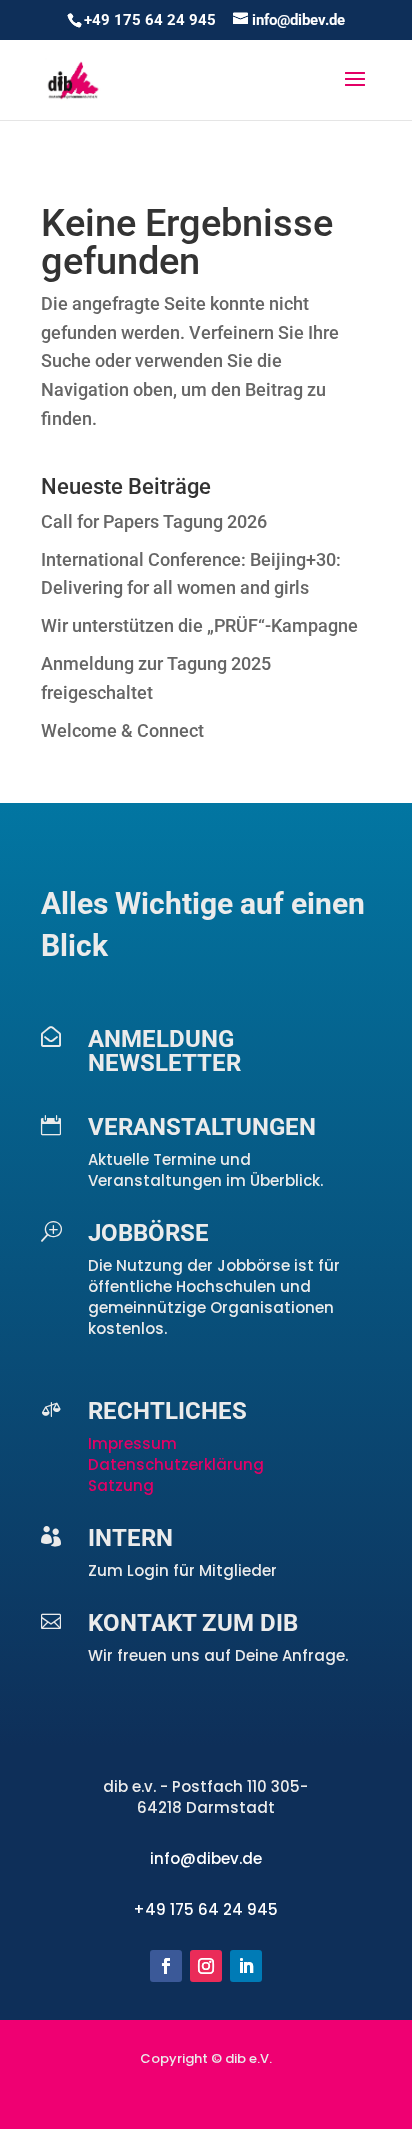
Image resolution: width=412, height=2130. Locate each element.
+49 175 (165, 1909)
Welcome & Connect (122, 730)
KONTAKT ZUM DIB (193, 1623)
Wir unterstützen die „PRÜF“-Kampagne (199, 625)
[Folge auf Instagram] (206, 1966)
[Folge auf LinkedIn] (246, 1966)
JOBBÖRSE (148, 1233)
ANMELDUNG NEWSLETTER (164, 1051)
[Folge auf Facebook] (166, 1966)
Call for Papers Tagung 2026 (154, 521)
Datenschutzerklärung (176, 1464)
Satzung (121, 1485)
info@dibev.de (206, 1858)
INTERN (130, 1538)
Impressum (134, 1443)
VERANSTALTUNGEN (202, 1127)
